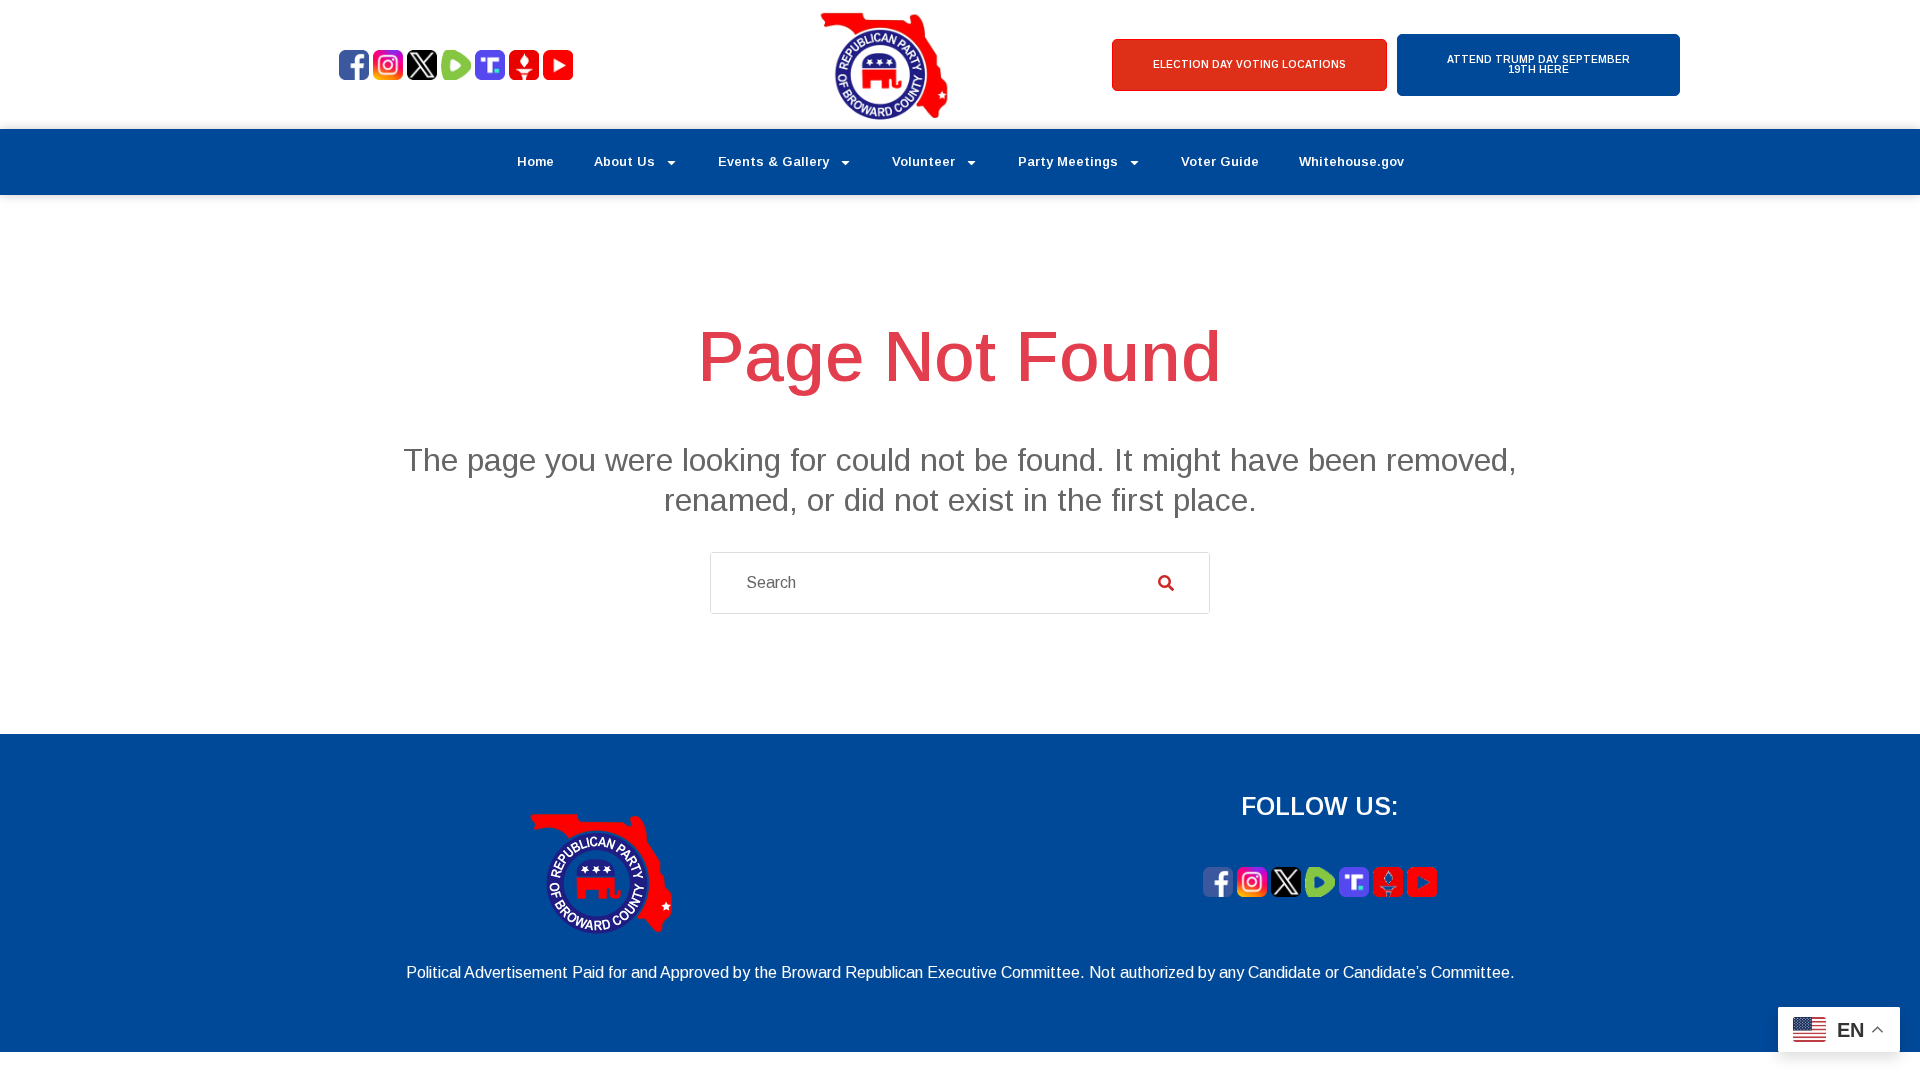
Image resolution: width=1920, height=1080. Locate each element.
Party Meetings (1068, 161)
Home (535, 161)
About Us (624, 161)
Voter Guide (1220, 161)
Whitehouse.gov (1351, 161)
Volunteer (923, 161)
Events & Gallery (773, 161)
